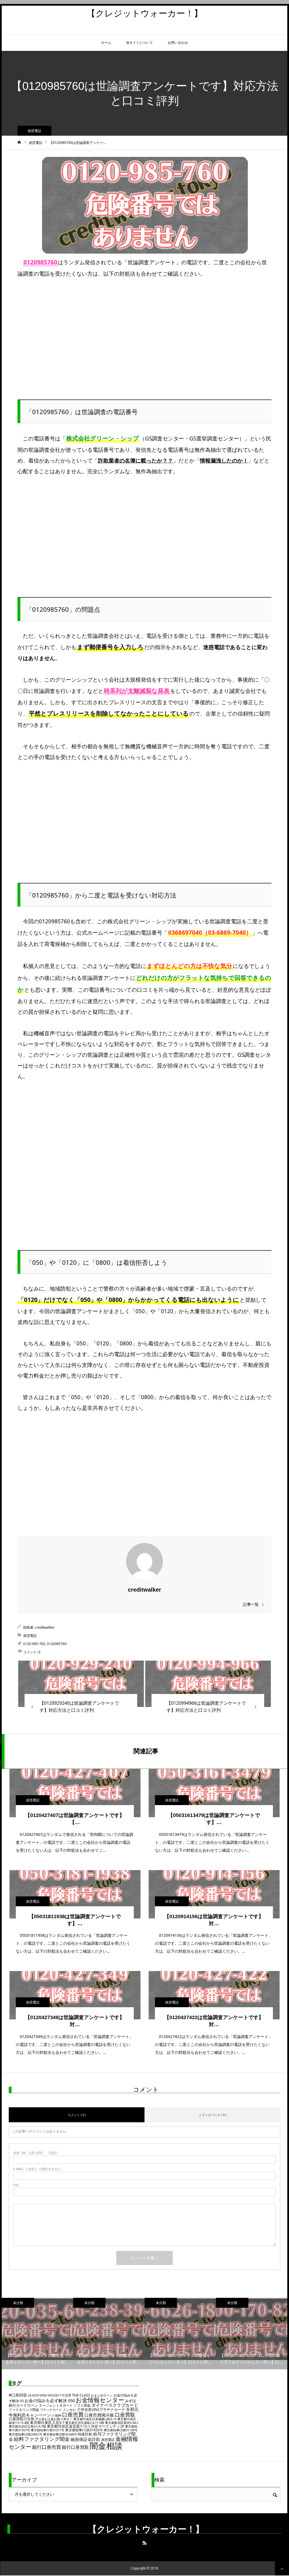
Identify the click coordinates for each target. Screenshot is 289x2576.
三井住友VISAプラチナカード (101, 2409)
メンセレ (69, 2410)
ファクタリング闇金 (24, 2410)
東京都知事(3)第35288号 (60, 2434)
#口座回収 (18, 2395)
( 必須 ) (35, 2153)
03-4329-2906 (37, 2395)
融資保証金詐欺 (85, 2439)
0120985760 (57, 1644)
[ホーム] (19, 142)
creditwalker (144, 1590)
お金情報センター (100, 2400)
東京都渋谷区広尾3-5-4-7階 (27, 2426)
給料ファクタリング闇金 (42, 2439)
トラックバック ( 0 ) (213, 2115)
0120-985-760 (34, 1644)
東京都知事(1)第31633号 (84, 2430)
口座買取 (125, 2415)
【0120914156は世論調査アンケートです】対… (214, 1920)
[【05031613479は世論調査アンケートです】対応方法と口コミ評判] (214, 1793)
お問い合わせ (178, 43)
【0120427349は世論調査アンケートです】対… (75, 2021)
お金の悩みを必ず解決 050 (50, 2400)
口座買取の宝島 (22, 2419)
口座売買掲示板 (99, 2415)
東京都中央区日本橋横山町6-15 (95, 2419)
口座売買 (73, 2414)
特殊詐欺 (85, 2434)
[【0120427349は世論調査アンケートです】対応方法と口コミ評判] (75, 1995)
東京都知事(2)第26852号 (26, 2434)
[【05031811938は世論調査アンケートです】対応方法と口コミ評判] (75, 1894)
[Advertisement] (144, 329)
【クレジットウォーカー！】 (145, 13)
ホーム (106, 43)
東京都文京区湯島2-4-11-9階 (85, 2423)
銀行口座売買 (47, 2447)
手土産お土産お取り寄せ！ (54, 2419)
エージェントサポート (56, 2405)
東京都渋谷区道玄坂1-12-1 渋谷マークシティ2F (86, 2426)
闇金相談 (106, 2446)
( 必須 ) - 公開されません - (38, 2169)
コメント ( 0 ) (77, 2115)
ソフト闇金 (82, 2405)
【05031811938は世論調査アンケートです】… (75, 1920)
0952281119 (56, 2395)
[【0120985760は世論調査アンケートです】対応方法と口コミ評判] (81, 1684)
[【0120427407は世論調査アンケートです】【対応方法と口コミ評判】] (75, 1793)
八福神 (57, 2415)
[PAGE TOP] (282, 2568)
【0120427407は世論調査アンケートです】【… (75, 1819)
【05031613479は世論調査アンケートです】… (214, 1819)
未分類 (18, 2303)
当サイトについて (139, 43)
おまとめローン (102, 2395)
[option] (37, 2334)
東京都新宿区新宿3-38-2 (122, 2423)
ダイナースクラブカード (115, 2405)
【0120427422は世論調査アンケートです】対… (214, 2021)
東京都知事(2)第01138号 (121, 2430)
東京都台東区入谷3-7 (47, 2422)
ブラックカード (51, 2410)
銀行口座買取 (75, 2447)
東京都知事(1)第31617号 (48, 2430)
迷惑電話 (34, 131)
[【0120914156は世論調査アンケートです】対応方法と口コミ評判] (214, 1894)
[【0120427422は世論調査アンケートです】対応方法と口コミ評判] (214, 1995)
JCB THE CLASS (78, 2395)
